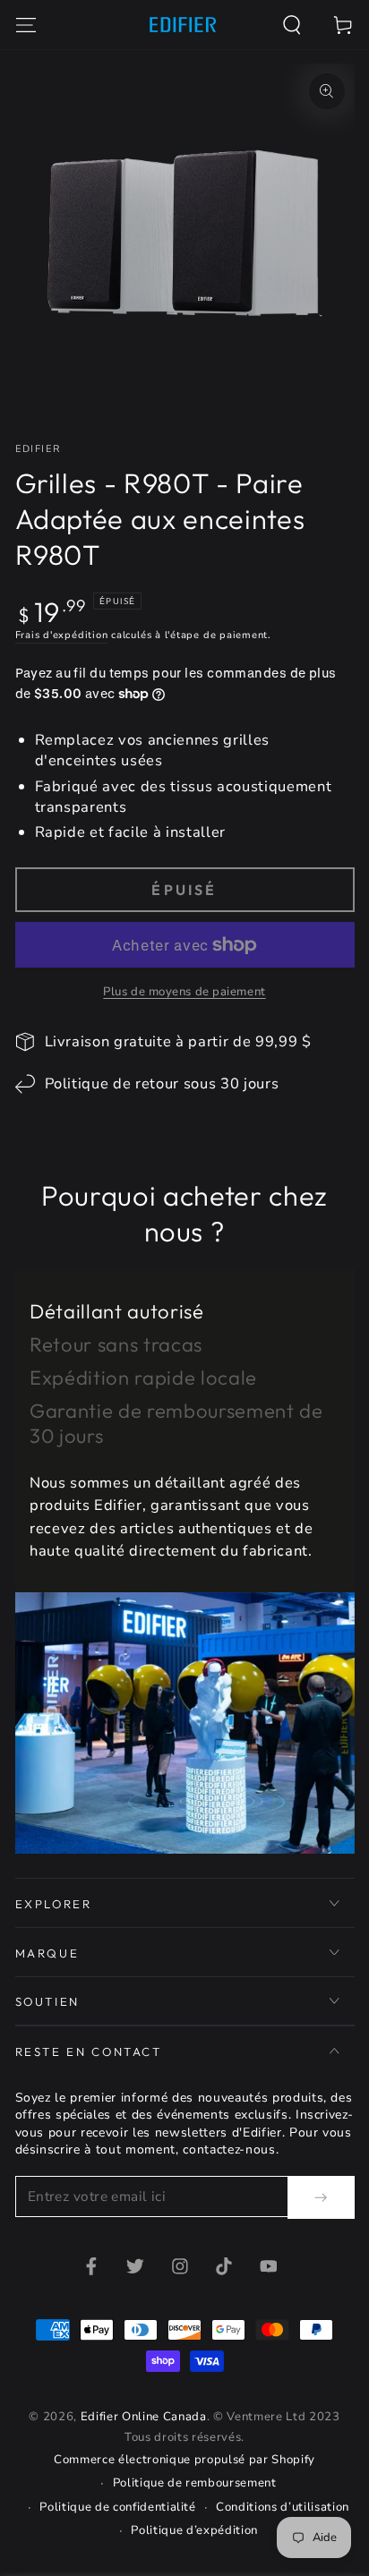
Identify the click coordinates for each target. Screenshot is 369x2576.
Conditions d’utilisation (283, 2507)
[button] (292, 25)
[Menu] (26, 25)
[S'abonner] (321, 2197)
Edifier (38, 449)
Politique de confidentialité (117, 2507)
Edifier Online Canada (144, 2417)
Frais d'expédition (62, 635)
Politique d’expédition (194, 2530)
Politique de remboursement (195, 2483)
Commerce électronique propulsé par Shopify (184, 2460)
